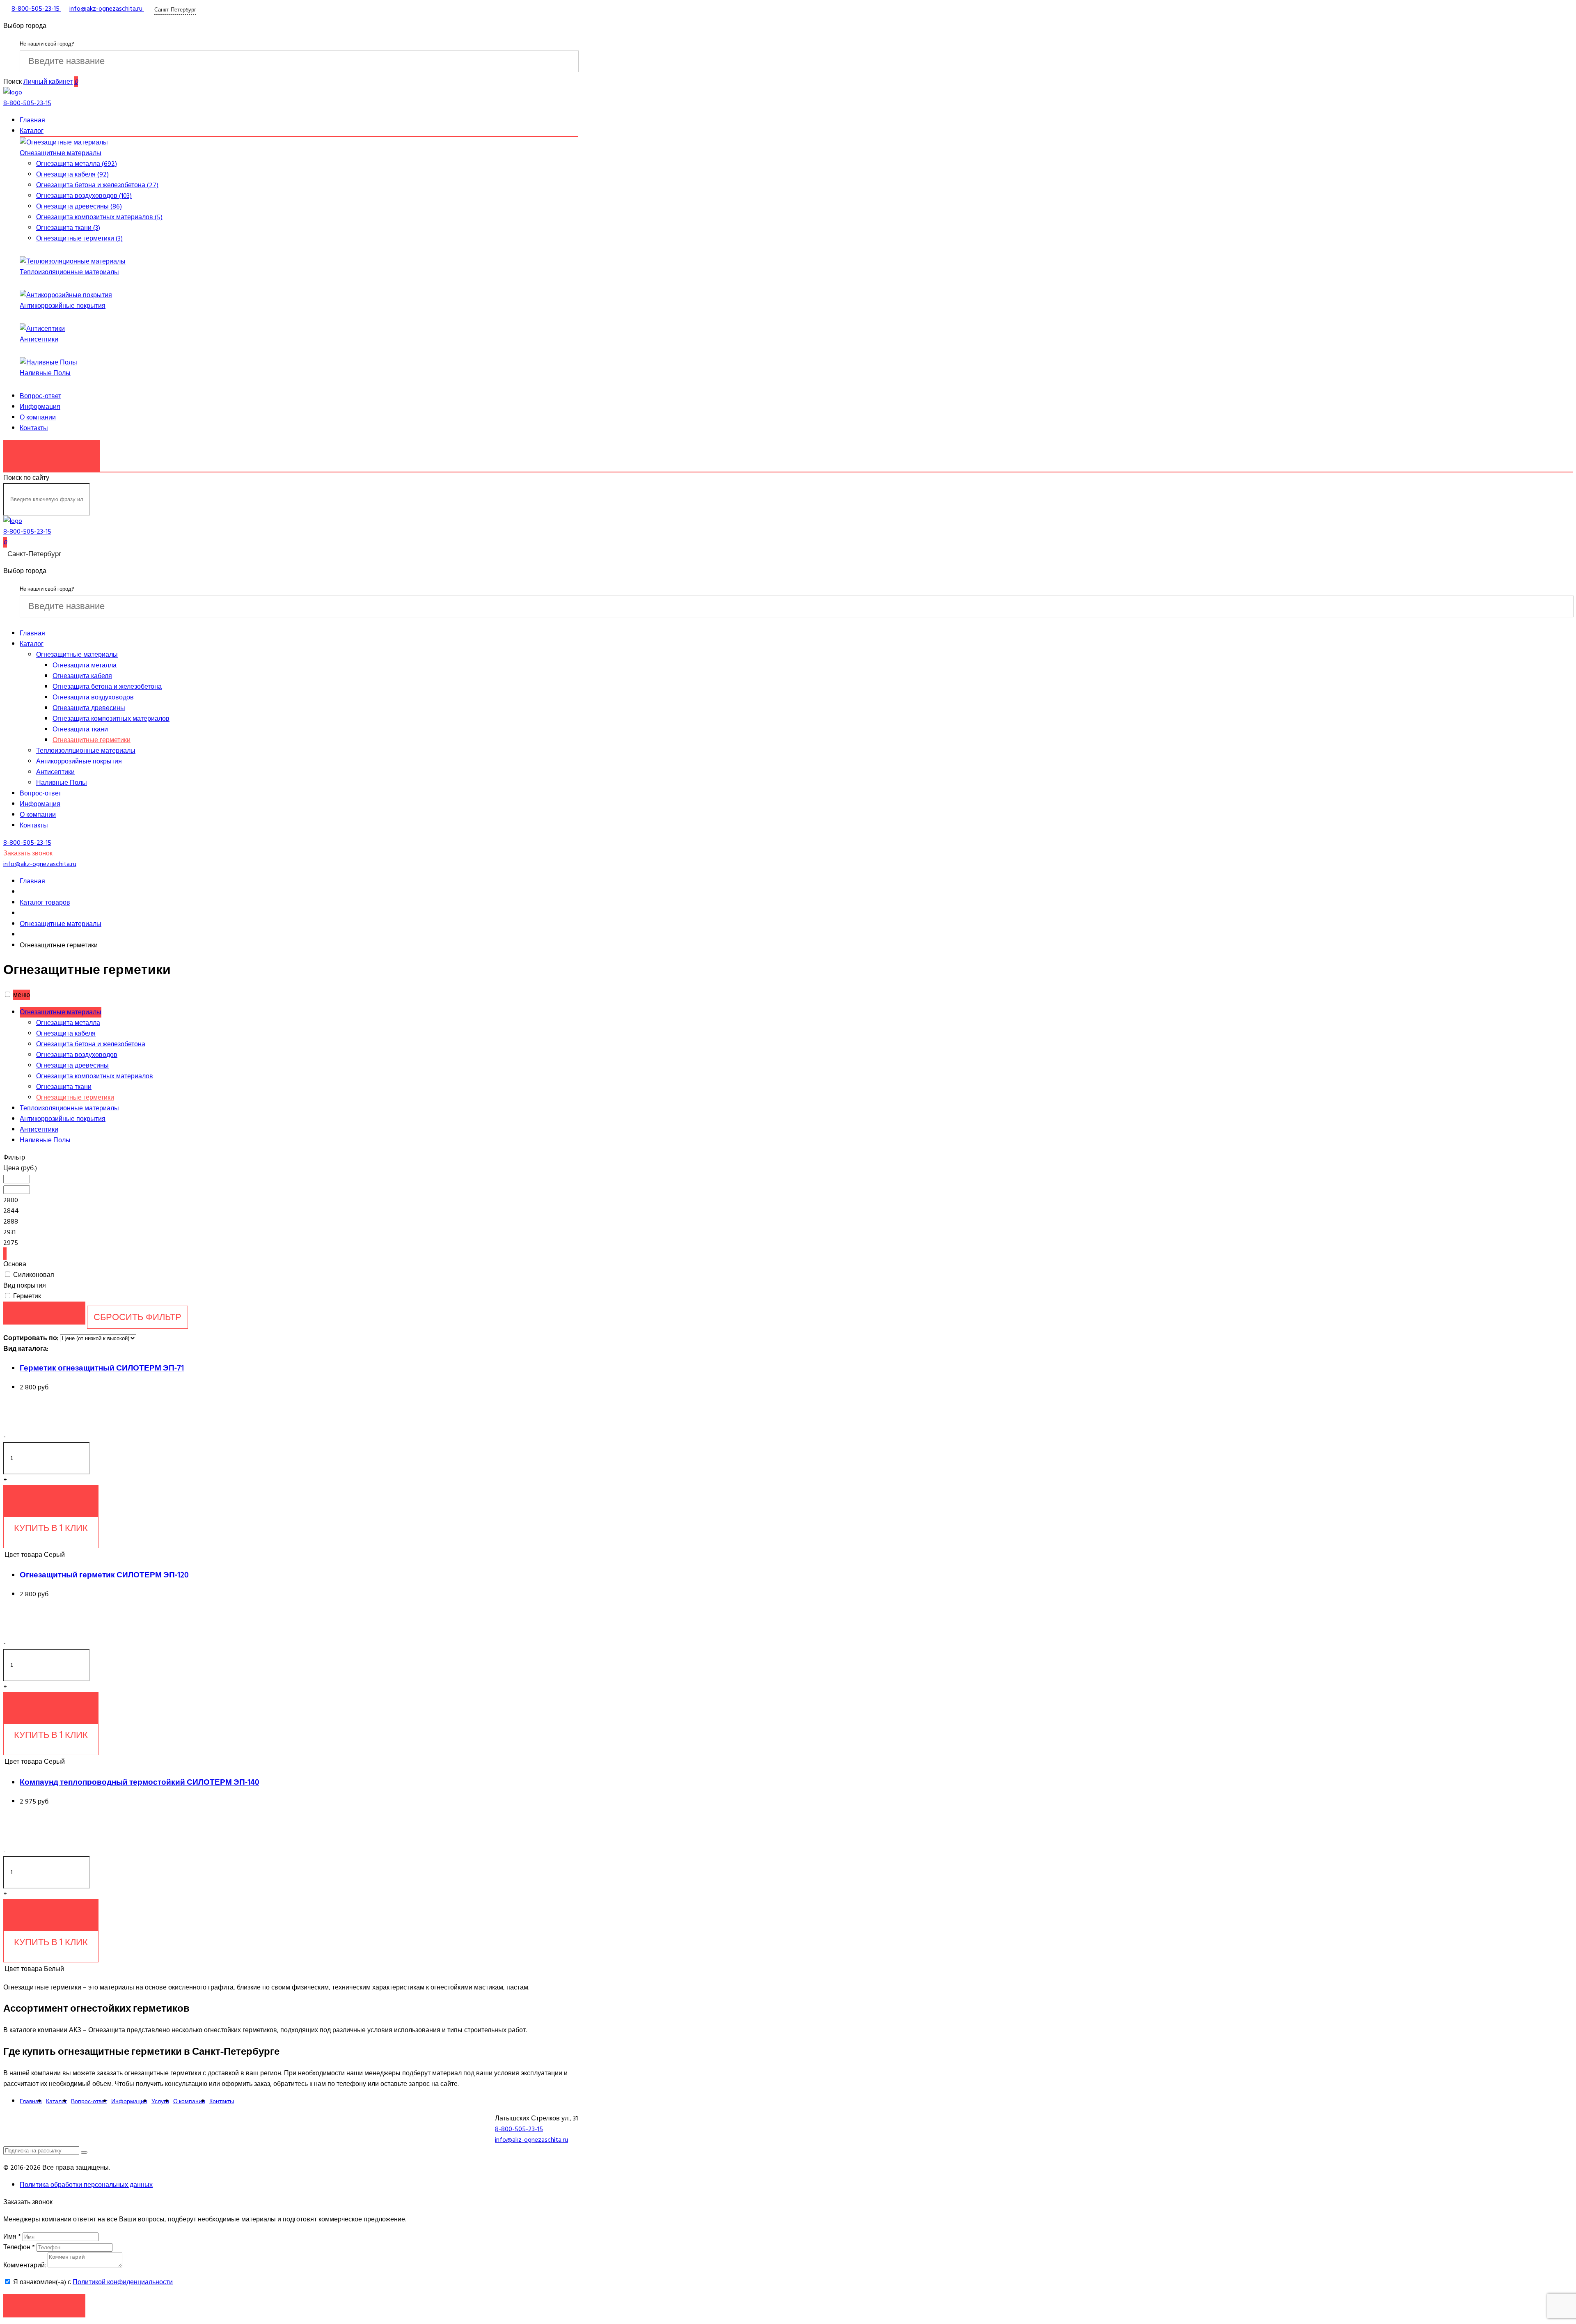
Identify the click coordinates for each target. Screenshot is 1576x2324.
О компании (38, 417)
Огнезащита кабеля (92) (72, 174)
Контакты (34, 428)
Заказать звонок (52, 452)
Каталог (32, 131)
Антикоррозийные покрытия (63, 306)
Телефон (19, 2247)
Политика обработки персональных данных (86, 2185)
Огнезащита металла (85, 665)
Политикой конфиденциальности (123, 2282)
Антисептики (39, 339)
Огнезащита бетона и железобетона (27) (97, 185)
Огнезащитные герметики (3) (79, 238)
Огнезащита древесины (89, 708)
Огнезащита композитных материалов (111, 719)
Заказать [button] (45, 2305)
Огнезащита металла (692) (77, 164)
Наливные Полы (45, 373)
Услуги (160, 2101)
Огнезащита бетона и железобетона (107, 687)
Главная (32, 120)
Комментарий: (25, 2265)
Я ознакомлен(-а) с (92, 2282)
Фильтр (14, 1157)
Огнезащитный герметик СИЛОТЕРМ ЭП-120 (104, 1575)
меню (22, 995)
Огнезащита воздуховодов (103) (84, 196)
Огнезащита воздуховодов (93, 697)
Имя (12, 2237)
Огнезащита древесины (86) (79, 206)
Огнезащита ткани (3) (68, 228)
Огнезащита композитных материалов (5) (99, 217)
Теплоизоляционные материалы (69, 272)
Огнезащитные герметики (92, 740)
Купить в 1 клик (51, 1528)
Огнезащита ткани (80, 729)
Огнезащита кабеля (82, 676)
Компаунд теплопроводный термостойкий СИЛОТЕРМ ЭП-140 (139, 1782)
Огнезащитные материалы (61, 153)
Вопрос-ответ (40, 396)
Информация (40, 407)
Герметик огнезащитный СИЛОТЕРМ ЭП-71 (102, 1368)
